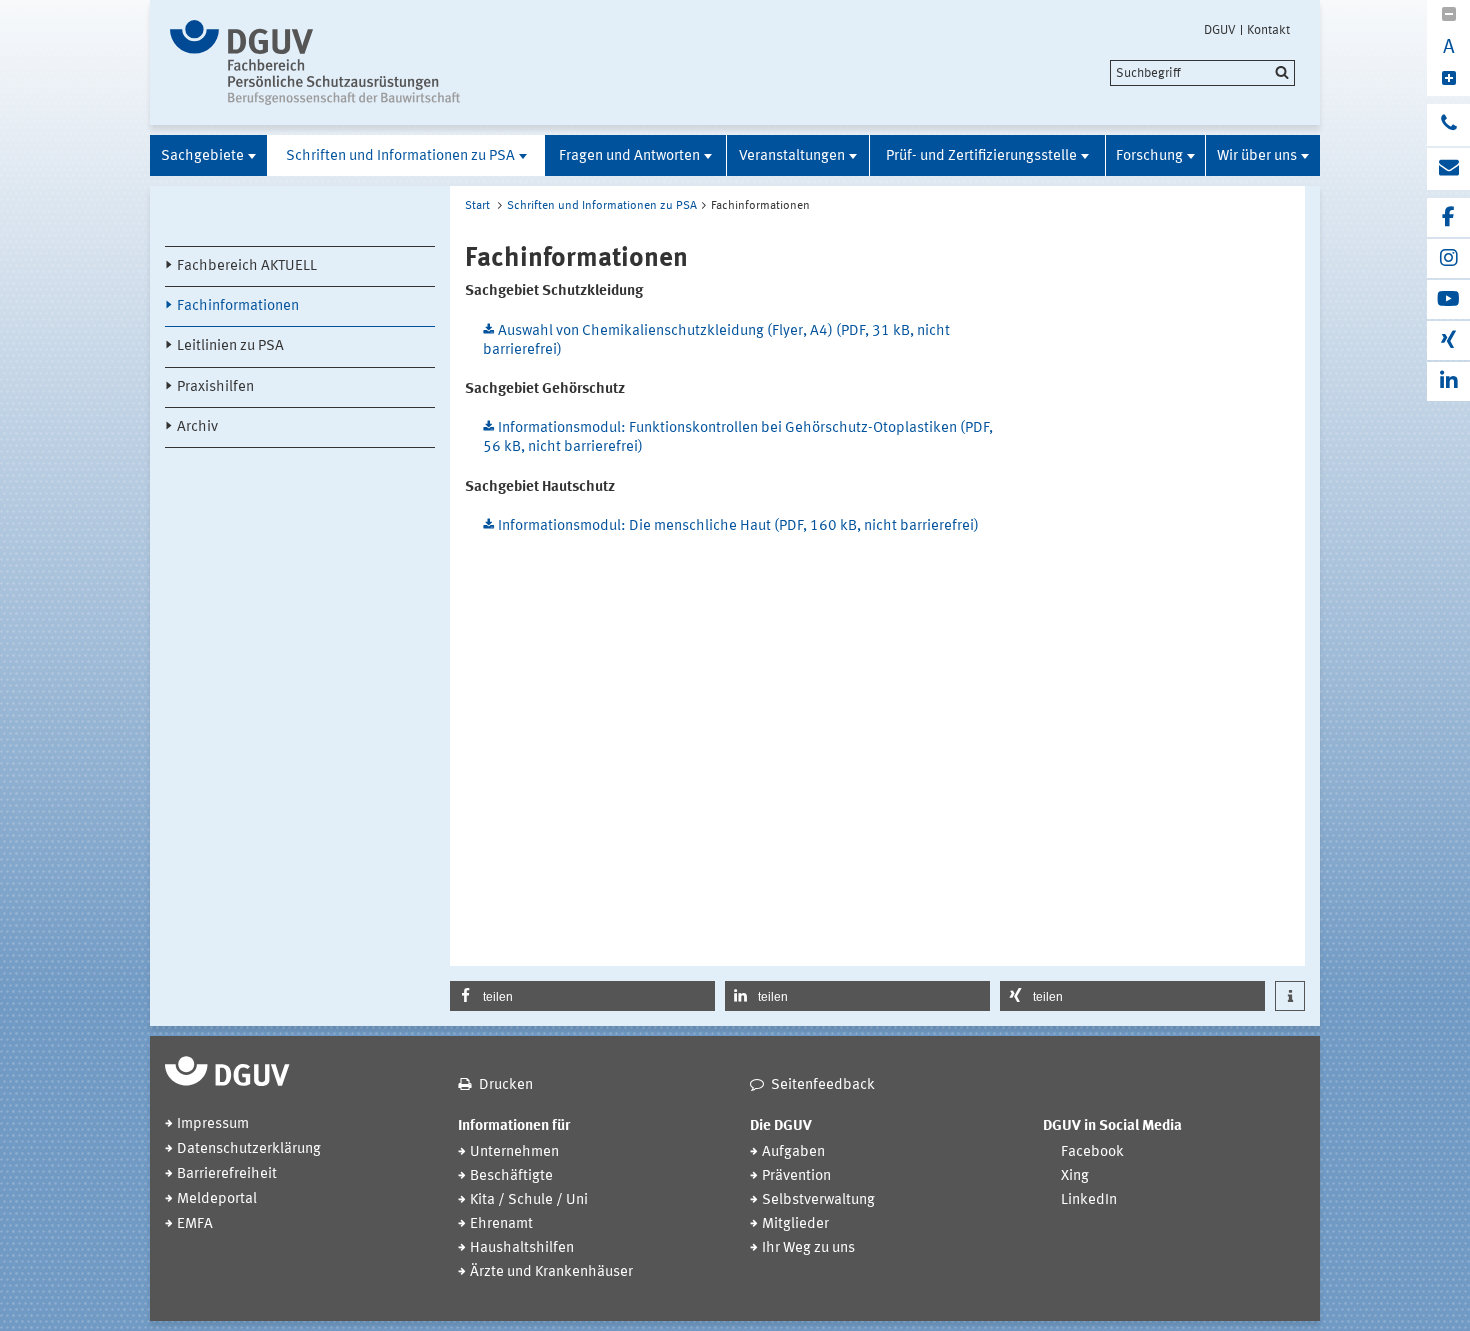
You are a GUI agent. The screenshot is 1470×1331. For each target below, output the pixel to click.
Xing (1075, 1176)
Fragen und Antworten (629, 156)
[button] (582, 996)
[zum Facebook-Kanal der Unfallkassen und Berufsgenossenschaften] (1448, 217)
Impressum (213, 1124)
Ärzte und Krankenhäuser (551, 1272)
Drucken (506, 1085)
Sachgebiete (202, 156)
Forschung (1149, 156)
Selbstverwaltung (818, 1200)
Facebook (1092, 1152)
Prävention (796, 1176)
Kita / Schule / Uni (529, 1200)
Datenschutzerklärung (249, 1149)
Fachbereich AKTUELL (247, 266)
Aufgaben (793, 1152)
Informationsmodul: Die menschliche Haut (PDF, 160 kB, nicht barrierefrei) (738, 526)
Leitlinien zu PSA (230, 346)
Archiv (197, 427)
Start (477, 206)
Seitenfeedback (823, 1085)
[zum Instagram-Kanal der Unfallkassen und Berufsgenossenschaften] (1448, 258)
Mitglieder (795, 1224)
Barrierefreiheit (227, 1174)
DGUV (1220, 30)
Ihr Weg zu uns (808, 1248)
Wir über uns (1257, 156)
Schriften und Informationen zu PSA (400, 156)
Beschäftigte (511, 1176)
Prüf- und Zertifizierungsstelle (981, 156)
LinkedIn (1089, 1200)
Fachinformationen (238, 306)
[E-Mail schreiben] (1448, 169)
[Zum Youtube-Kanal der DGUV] (1448, 299)
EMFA (195, 1224)
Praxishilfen (215, 387)
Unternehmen (514, 1152)
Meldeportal (217, 1199)
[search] (1202, 73)
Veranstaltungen (792, 156)
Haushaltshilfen (522, 1248)
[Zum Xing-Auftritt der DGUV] (1448, 340)
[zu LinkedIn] (1448, 381)
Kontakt (1268, 30)
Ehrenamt (501, 1224)
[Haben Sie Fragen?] (1448, 125)
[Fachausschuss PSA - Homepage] (337, 62)
